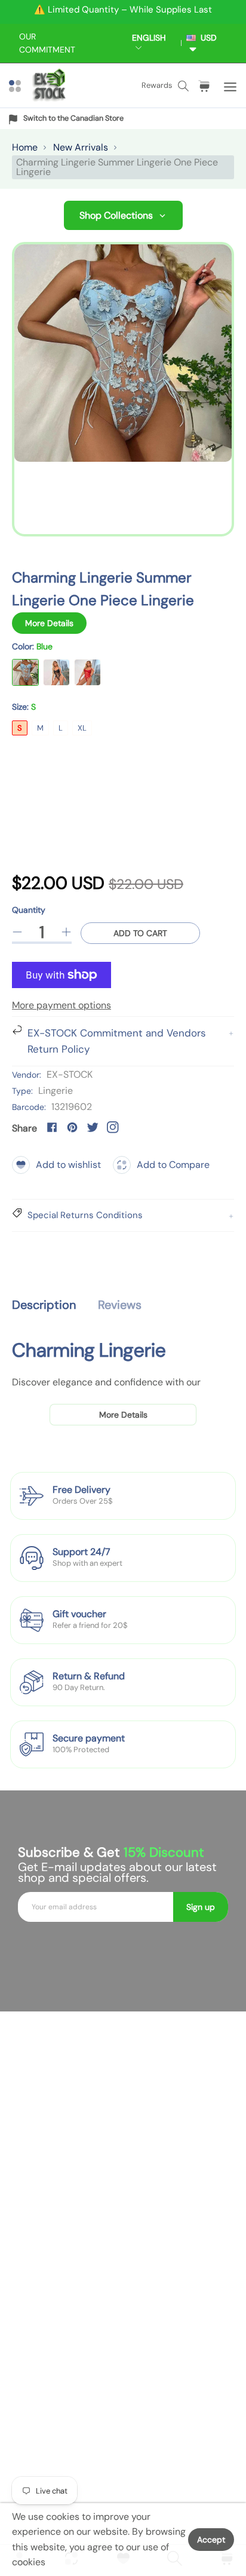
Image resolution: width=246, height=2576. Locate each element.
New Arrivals (81, 147)
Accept (211, 2540)
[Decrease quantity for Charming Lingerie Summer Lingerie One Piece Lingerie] (17, 932)
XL (82, 728)
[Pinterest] (72, 1127)
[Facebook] (52, 1127)
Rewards (157, 85)
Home (25, 147)
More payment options (61, 1005)
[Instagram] (113, 1127)
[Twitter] (93, 1127)
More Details (49, 623)
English (149, 38)
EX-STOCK (70, 1074)
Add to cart (140, 933)
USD (206, 38)
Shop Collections (116, 215)
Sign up (201, 1907)
